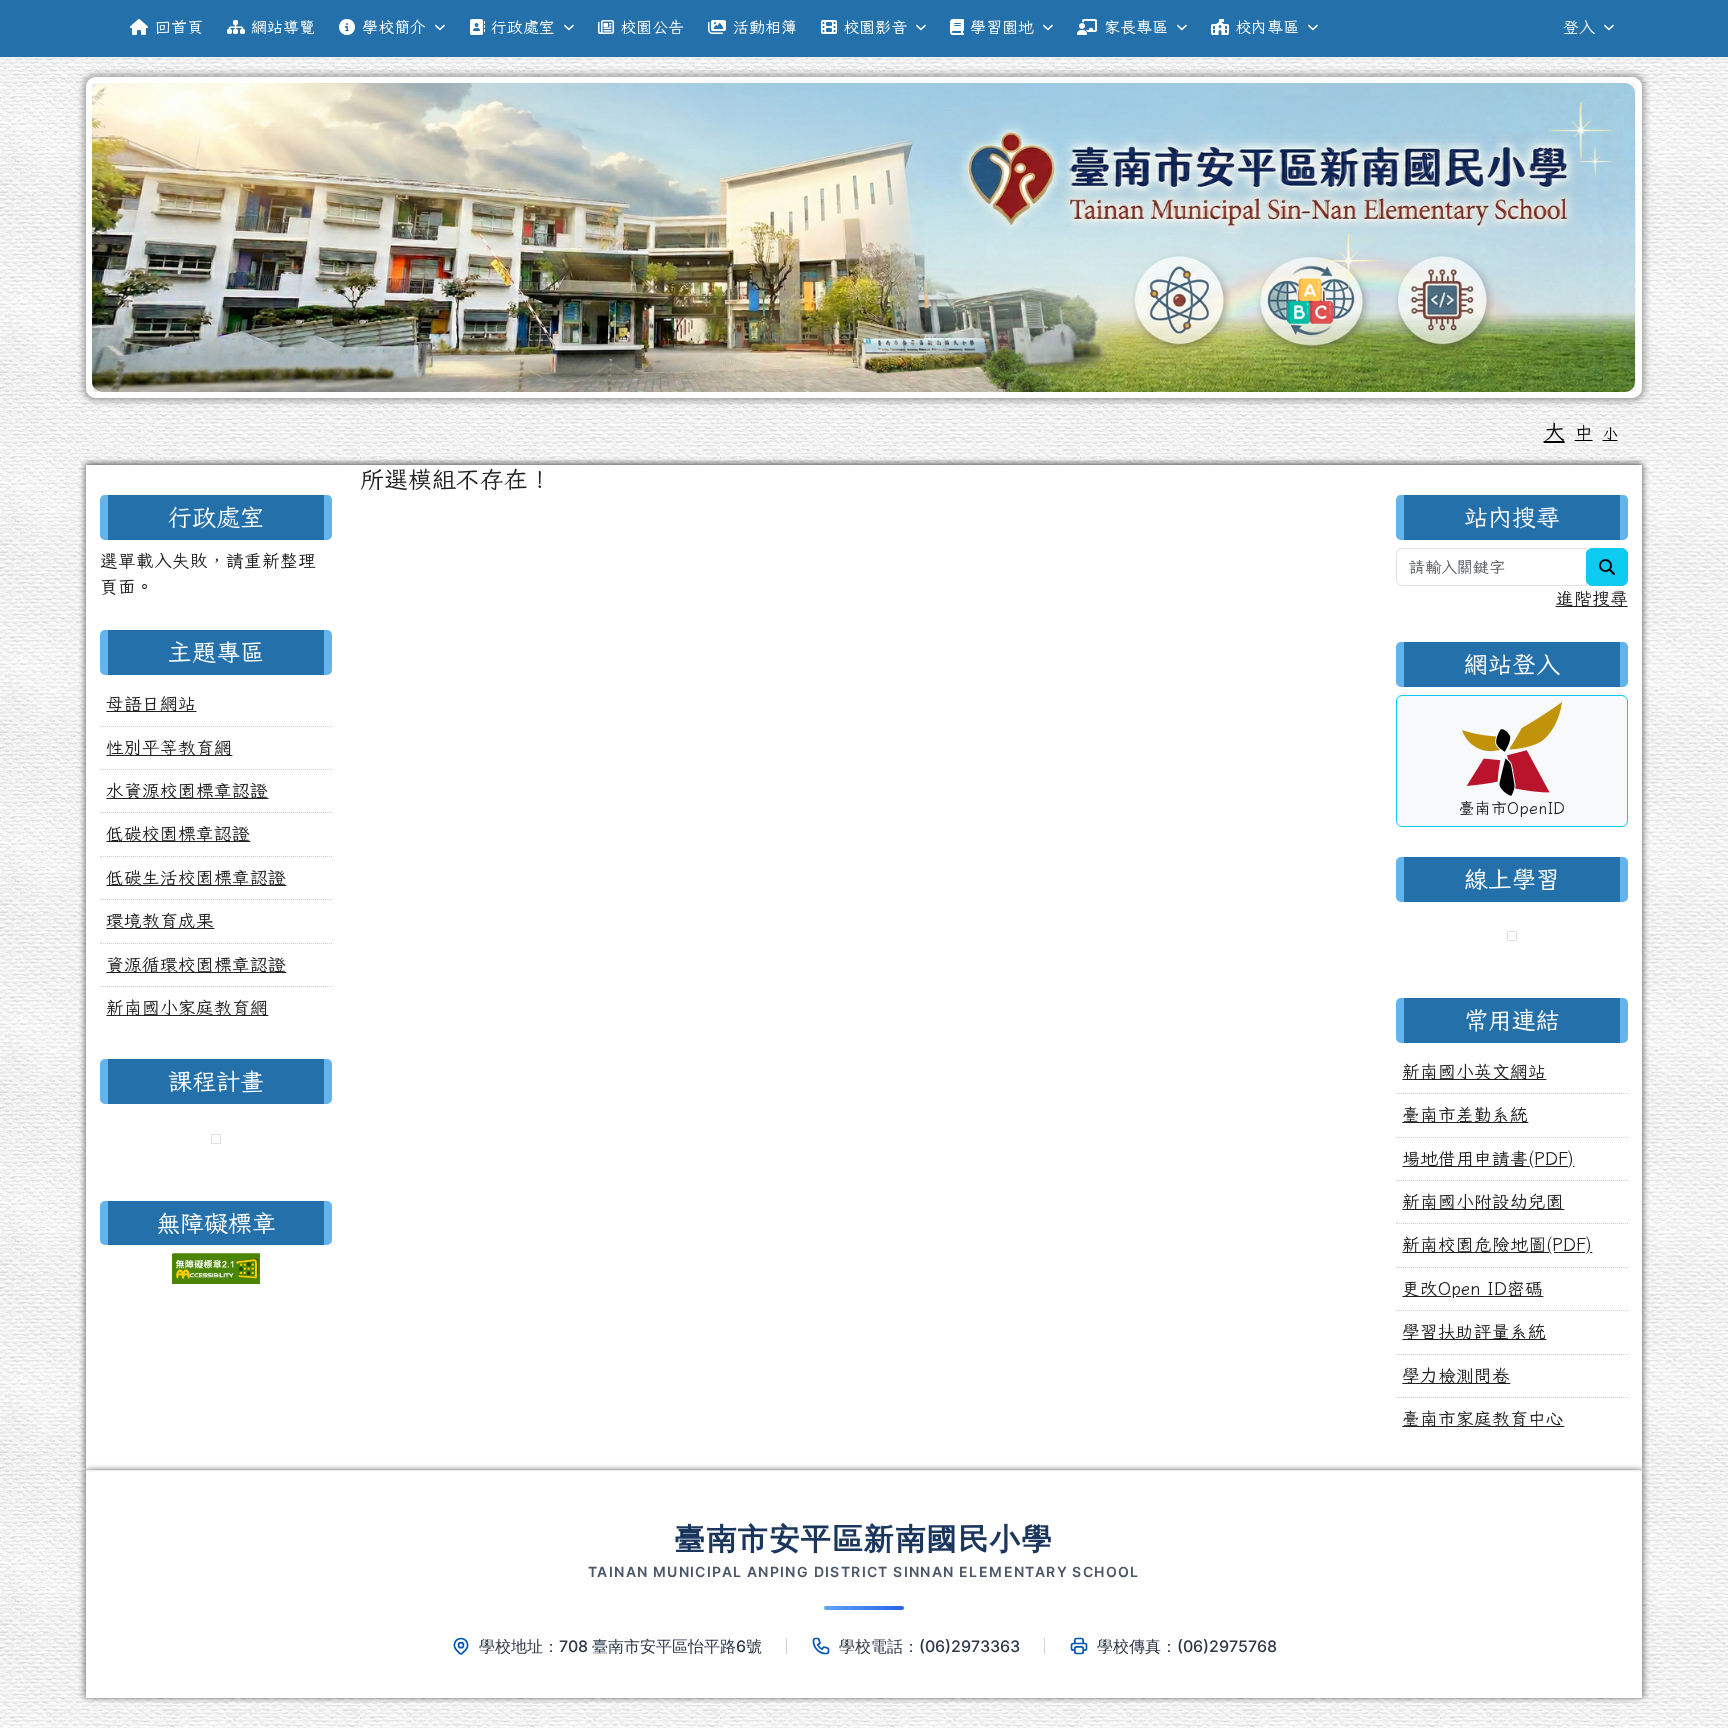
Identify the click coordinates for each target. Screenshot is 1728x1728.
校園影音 (875, 27)
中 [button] (1584, 432)
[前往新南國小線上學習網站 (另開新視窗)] (1512, 939)
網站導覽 (283, 27)
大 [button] (1554, 431)
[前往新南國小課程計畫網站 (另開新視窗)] (216, 1141)
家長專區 (1136, 27)
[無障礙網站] (216, 1266)
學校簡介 (394, 27)
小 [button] (1610, 433)
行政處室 (523, 27)
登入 (1579, 27)
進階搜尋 (1592, 598)
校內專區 (1267, 27)
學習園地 (1002, 27)
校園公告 (652, 27)
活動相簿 (765, 27)
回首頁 (179, 27)
